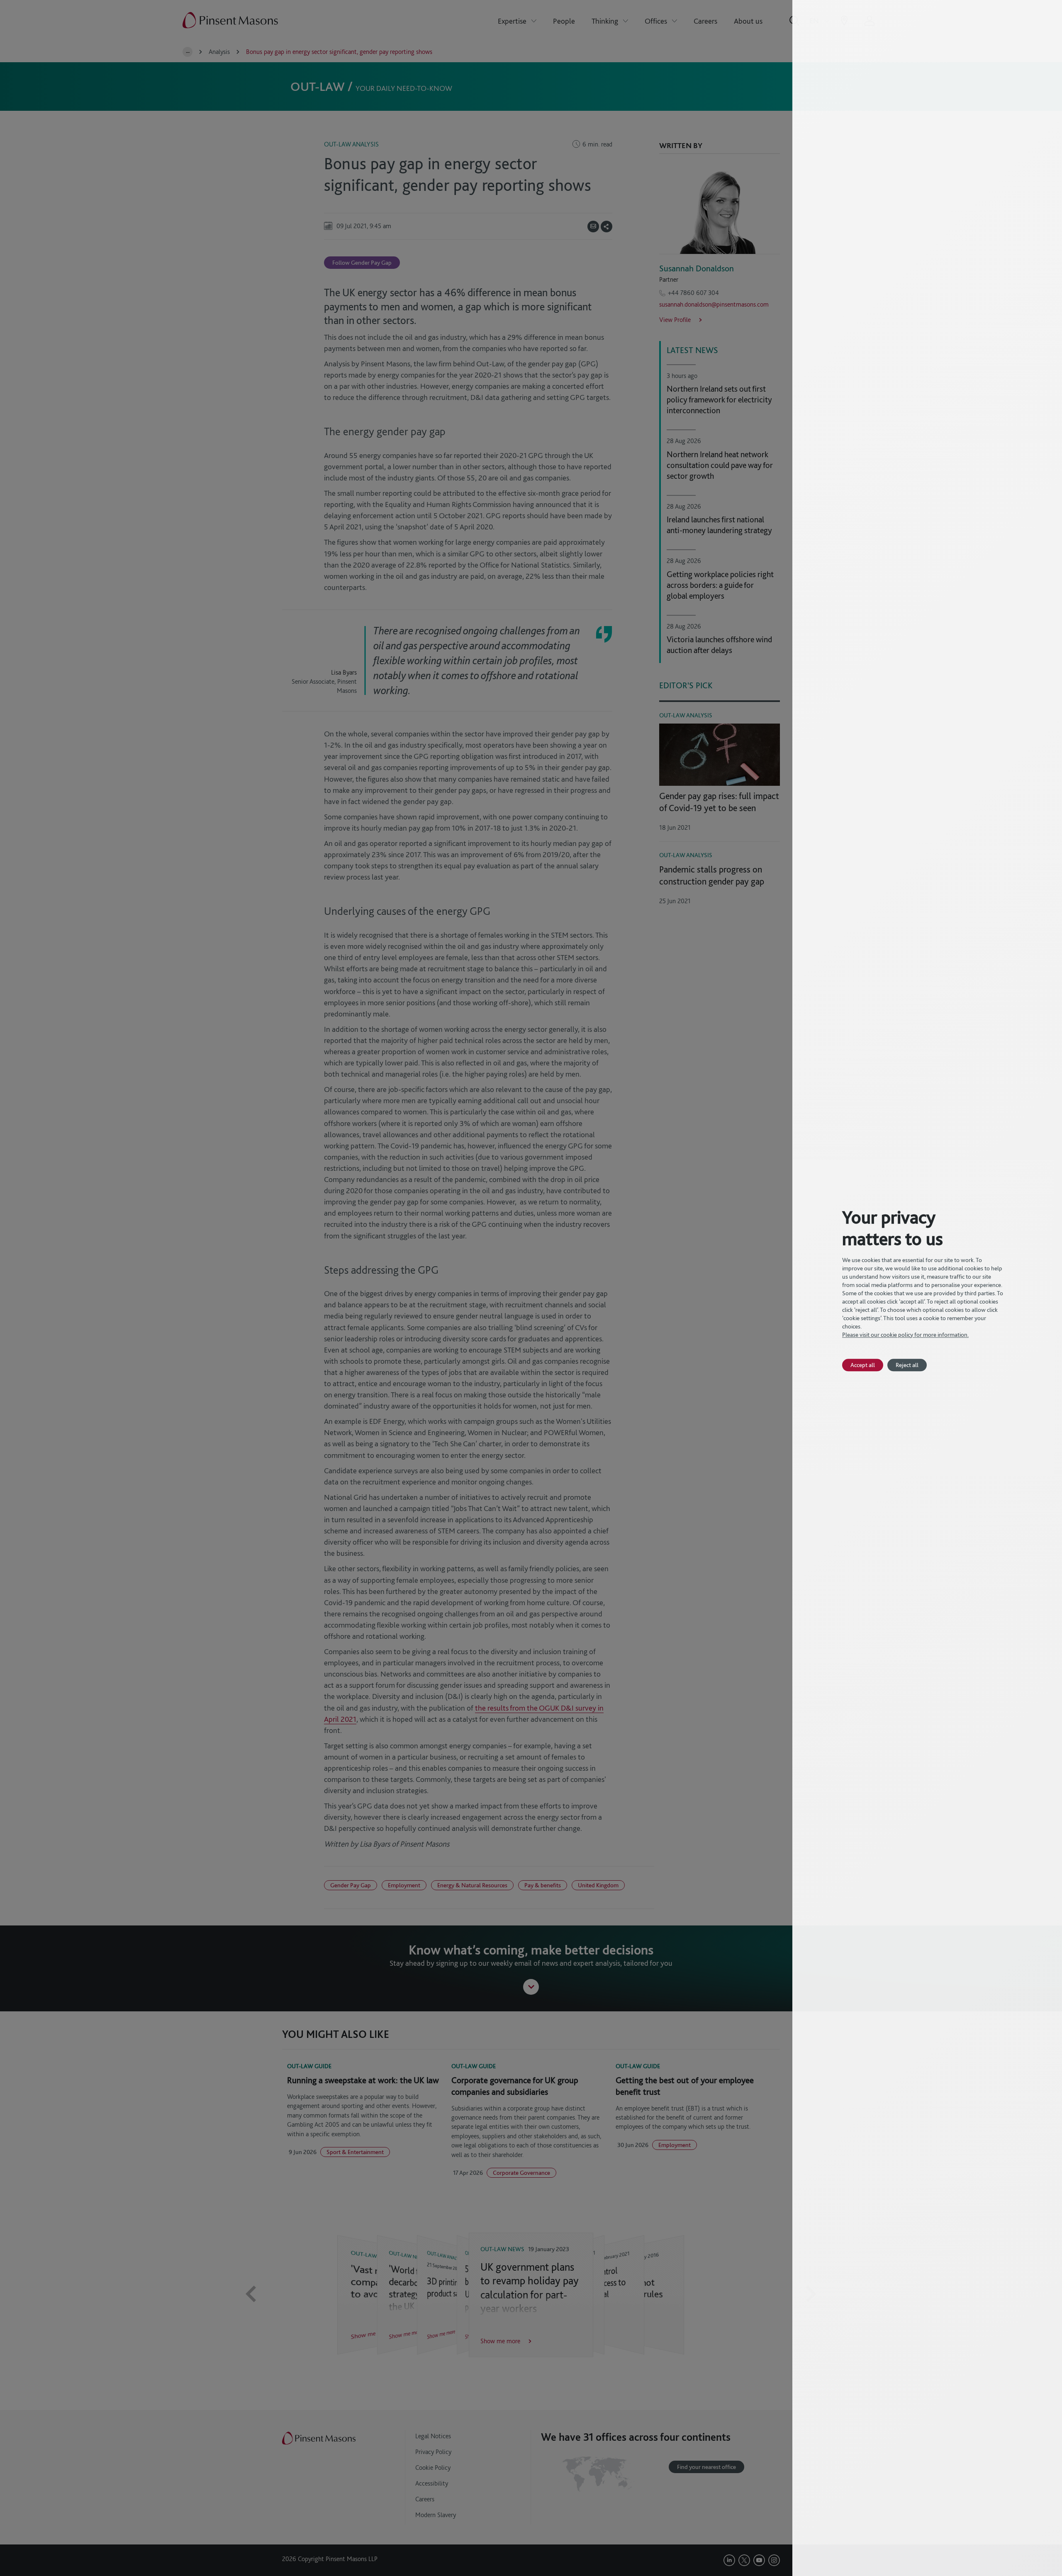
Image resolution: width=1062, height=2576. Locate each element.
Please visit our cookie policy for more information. (905, 1335)
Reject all (907, 1365)
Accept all (863, 1365)
